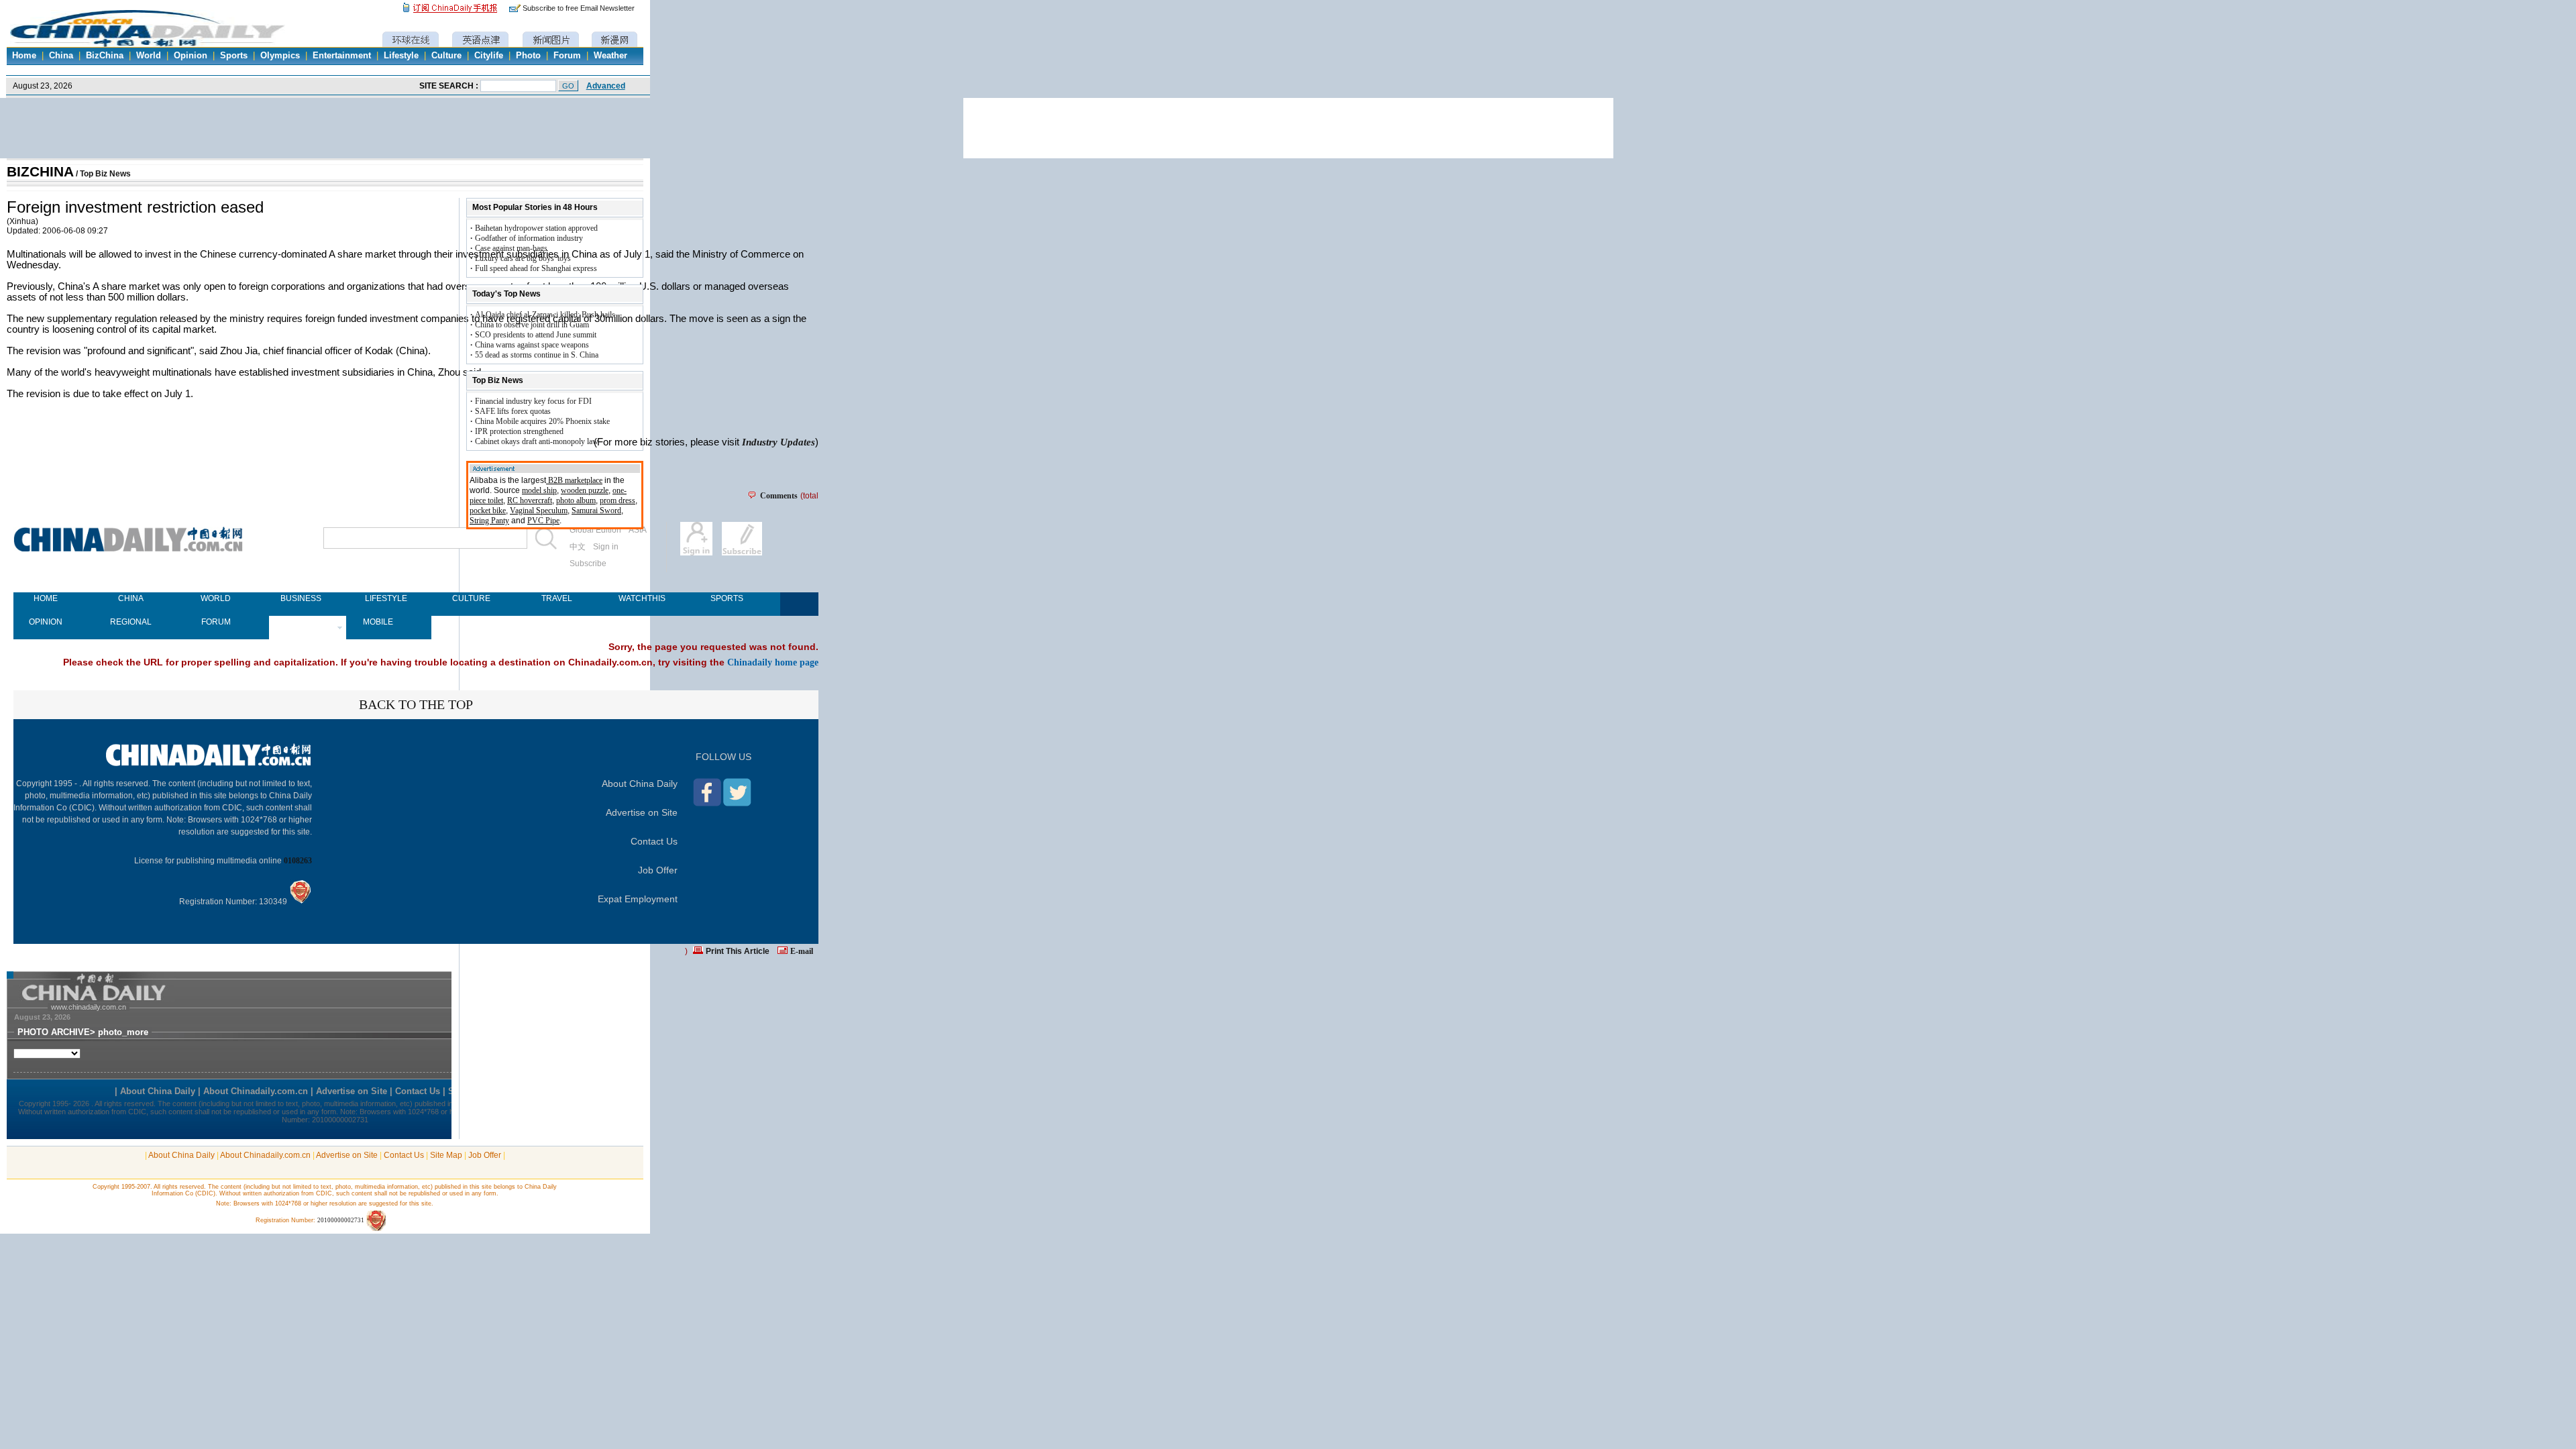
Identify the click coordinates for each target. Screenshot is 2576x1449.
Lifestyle (401, 56)
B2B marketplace (574, 480)
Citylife (489, 56)
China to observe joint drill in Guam (532, 325)
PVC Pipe (543, 521)
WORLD (216, 598)
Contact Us (654, 841)
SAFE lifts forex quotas (513, 411)
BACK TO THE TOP (416, 704)
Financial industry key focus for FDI (533, 401)
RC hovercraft (530, 500)
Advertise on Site (642, 812)
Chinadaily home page (773, 662)
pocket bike (488, 511)
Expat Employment (638, 899)
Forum (567, 56)
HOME (46, 598)
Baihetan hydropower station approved (536, 228)
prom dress (618, 500)
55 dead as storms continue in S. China (537, 355)
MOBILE (378, 622)
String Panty (489, 521)
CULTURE (471, 598)
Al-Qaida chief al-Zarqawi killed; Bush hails (545, 315)
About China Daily (640, 784)
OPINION (46, 622)
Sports (234, 56)
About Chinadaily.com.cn (265, 1155)
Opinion (191, 56)
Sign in (606, 547)
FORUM (216, 622)
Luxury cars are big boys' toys (523, 258)
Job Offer (658, 870)
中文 (578, 547)
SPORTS (727, 598)
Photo (528, 56)
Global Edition (595, 530)
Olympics (280, 56)
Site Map (446, 1155)
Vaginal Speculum (539, 511)
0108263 (298, 861)
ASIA (638, 530)
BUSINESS (301, 598)
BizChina (105, 56)
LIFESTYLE (386, 598)
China (61, 56)
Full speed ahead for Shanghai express (536, 268)
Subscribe (588, 563)
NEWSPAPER (301, 622)
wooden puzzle (585, 490)
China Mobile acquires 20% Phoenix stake (542, 421)
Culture (446, 56)
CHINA (131, 598)
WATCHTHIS (642, 598)
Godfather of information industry (529, 238)
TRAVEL (557, 598)
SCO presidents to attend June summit (536, 335)
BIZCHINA (40, 172)
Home (24, 56)
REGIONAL (131, 622)
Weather (610, 56)
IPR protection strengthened (519, 431)
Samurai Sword (596, 511)
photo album (576, 500)
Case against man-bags (511, 248)
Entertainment (342, 56)
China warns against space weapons (532, 345)
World (149, 56)
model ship (539, 490)
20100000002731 (341, 1220)
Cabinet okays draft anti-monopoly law (537, 441)
